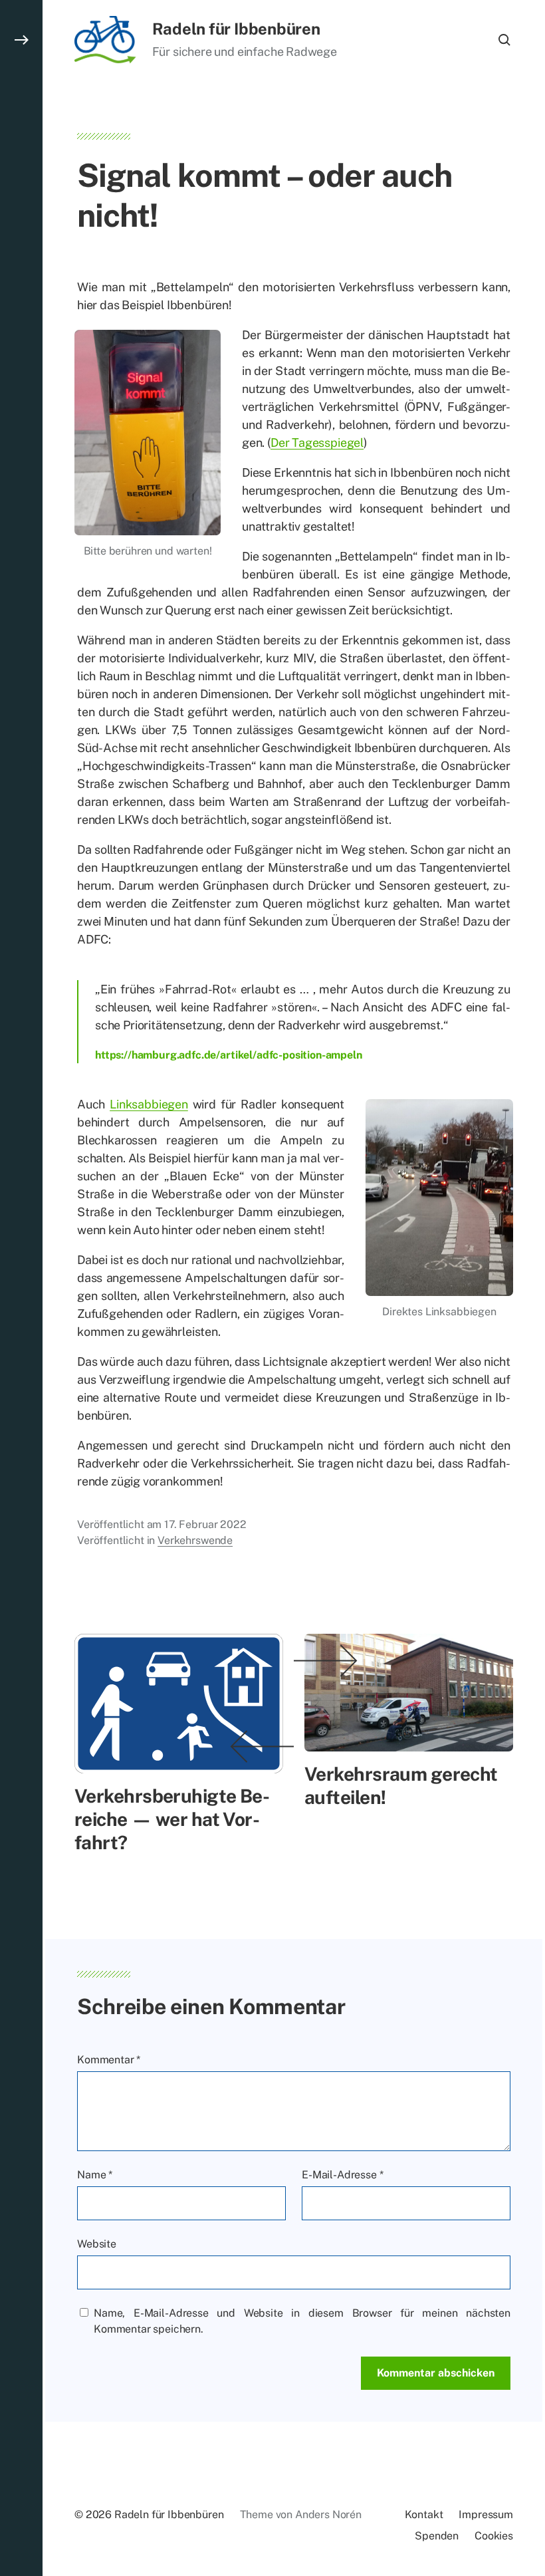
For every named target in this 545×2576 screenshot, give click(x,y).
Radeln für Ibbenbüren (236, 29)
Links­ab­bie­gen (149, 1104)
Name (95, 2175)
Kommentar (109, 2060)
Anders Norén (328, 2514)
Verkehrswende (195, 1540)
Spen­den (437, 2536)
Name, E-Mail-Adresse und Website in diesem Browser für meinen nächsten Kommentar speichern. (302, 2321)
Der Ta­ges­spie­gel (317, 443)
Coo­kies (494, 2536)
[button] (21, 1288)
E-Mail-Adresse (342, 2175)
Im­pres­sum (486, 2514)
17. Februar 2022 (205, 1524)
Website (97, 2244)
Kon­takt (424, 2514)
